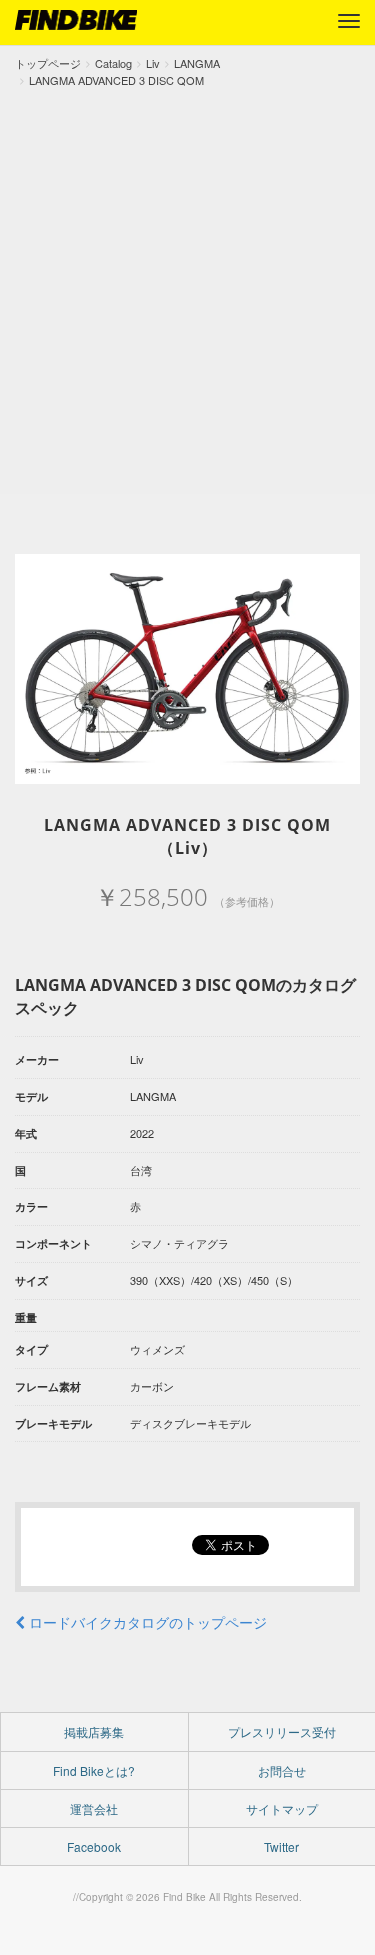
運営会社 (94, 1808)
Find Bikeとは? (94, 1770)
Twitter (281, 1846)
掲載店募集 (94, 1731)
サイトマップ (282, 1808)
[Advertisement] (187, 286)
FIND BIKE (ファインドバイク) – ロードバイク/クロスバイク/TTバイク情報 (76, 20)
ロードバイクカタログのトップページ (146, 1622)
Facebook (94, 1846)
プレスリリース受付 (282, 1731)
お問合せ (282, 1770)
